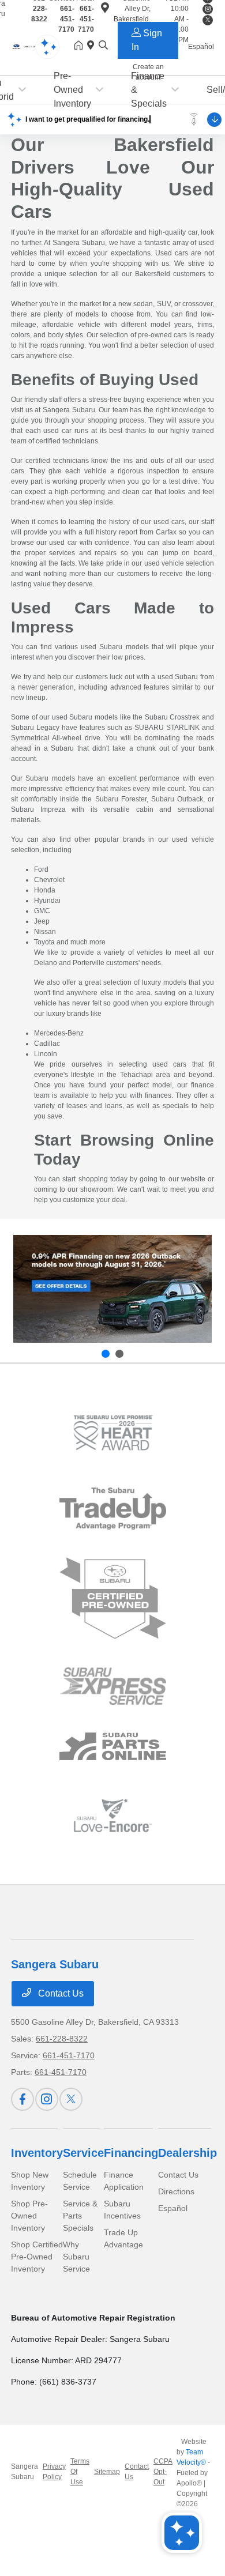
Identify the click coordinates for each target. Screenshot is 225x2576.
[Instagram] (47, 2099)
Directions (176, 2191)
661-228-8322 (62, 2039)
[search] (103, 46)
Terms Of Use (80, 2472)
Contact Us (60, 1993)
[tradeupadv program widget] (113, 1509)
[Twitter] (71, 2099)
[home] (81, 46)
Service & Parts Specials (80, 2216)
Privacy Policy (54, 2472)
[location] (93, 46)
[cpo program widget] (113, 1598)
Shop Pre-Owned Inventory (29, 2216)
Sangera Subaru (25, 2472)
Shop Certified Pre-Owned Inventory (37, 2257)
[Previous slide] (106, 1354)
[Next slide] (119, 1354)
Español (173, 2208)
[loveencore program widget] (113, 1815)
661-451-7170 (69, 2055)
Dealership (187, 2153)
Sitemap (107, 2472)
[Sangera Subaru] (28, 46)
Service (83, 2153)
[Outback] (112, 1289)
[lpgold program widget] (113, 1433)
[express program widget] (113, 1686)
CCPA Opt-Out (163, 2472)
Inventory (37, 2153)
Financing (131, 2153)
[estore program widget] (113, 1747)
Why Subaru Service (76, 2257)
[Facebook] (22, 2099)
